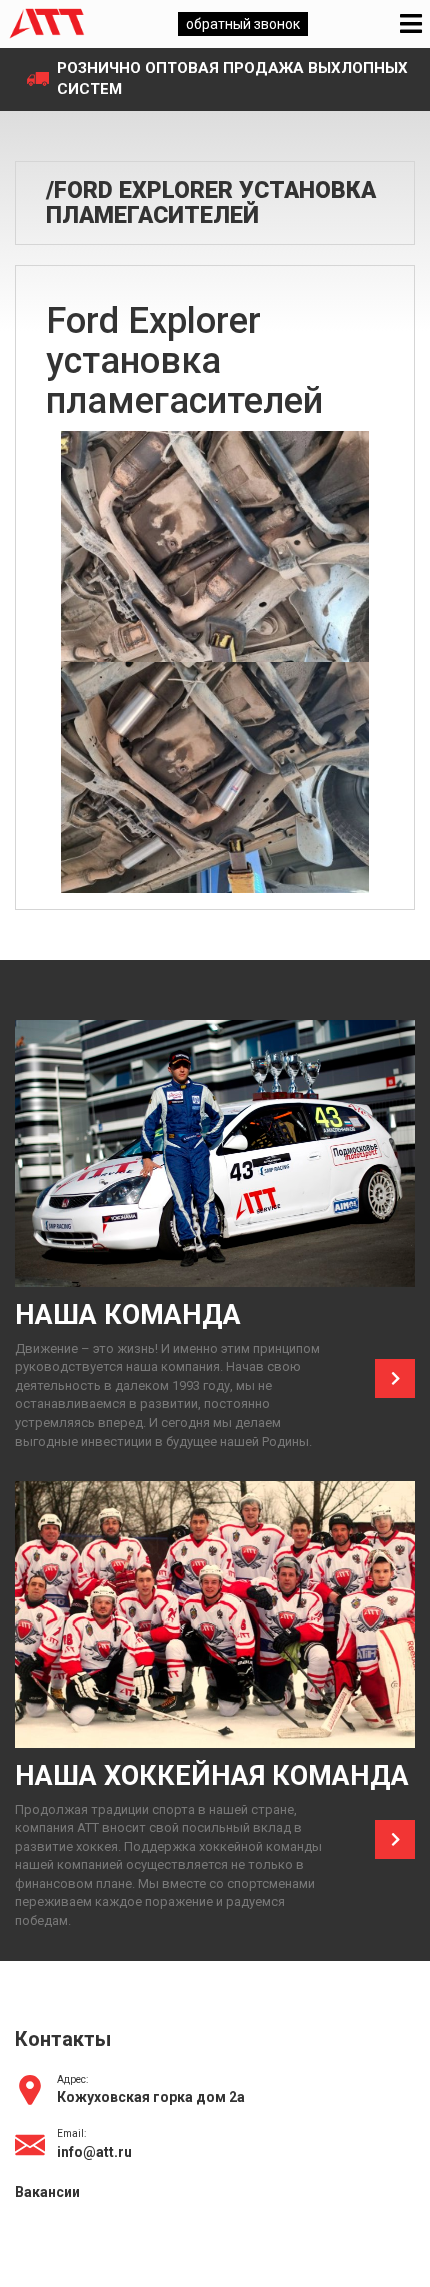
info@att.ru (94, 2152)
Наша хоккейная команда (212, 1776)
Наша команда (128, 1315)
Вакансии (47, 2192)
